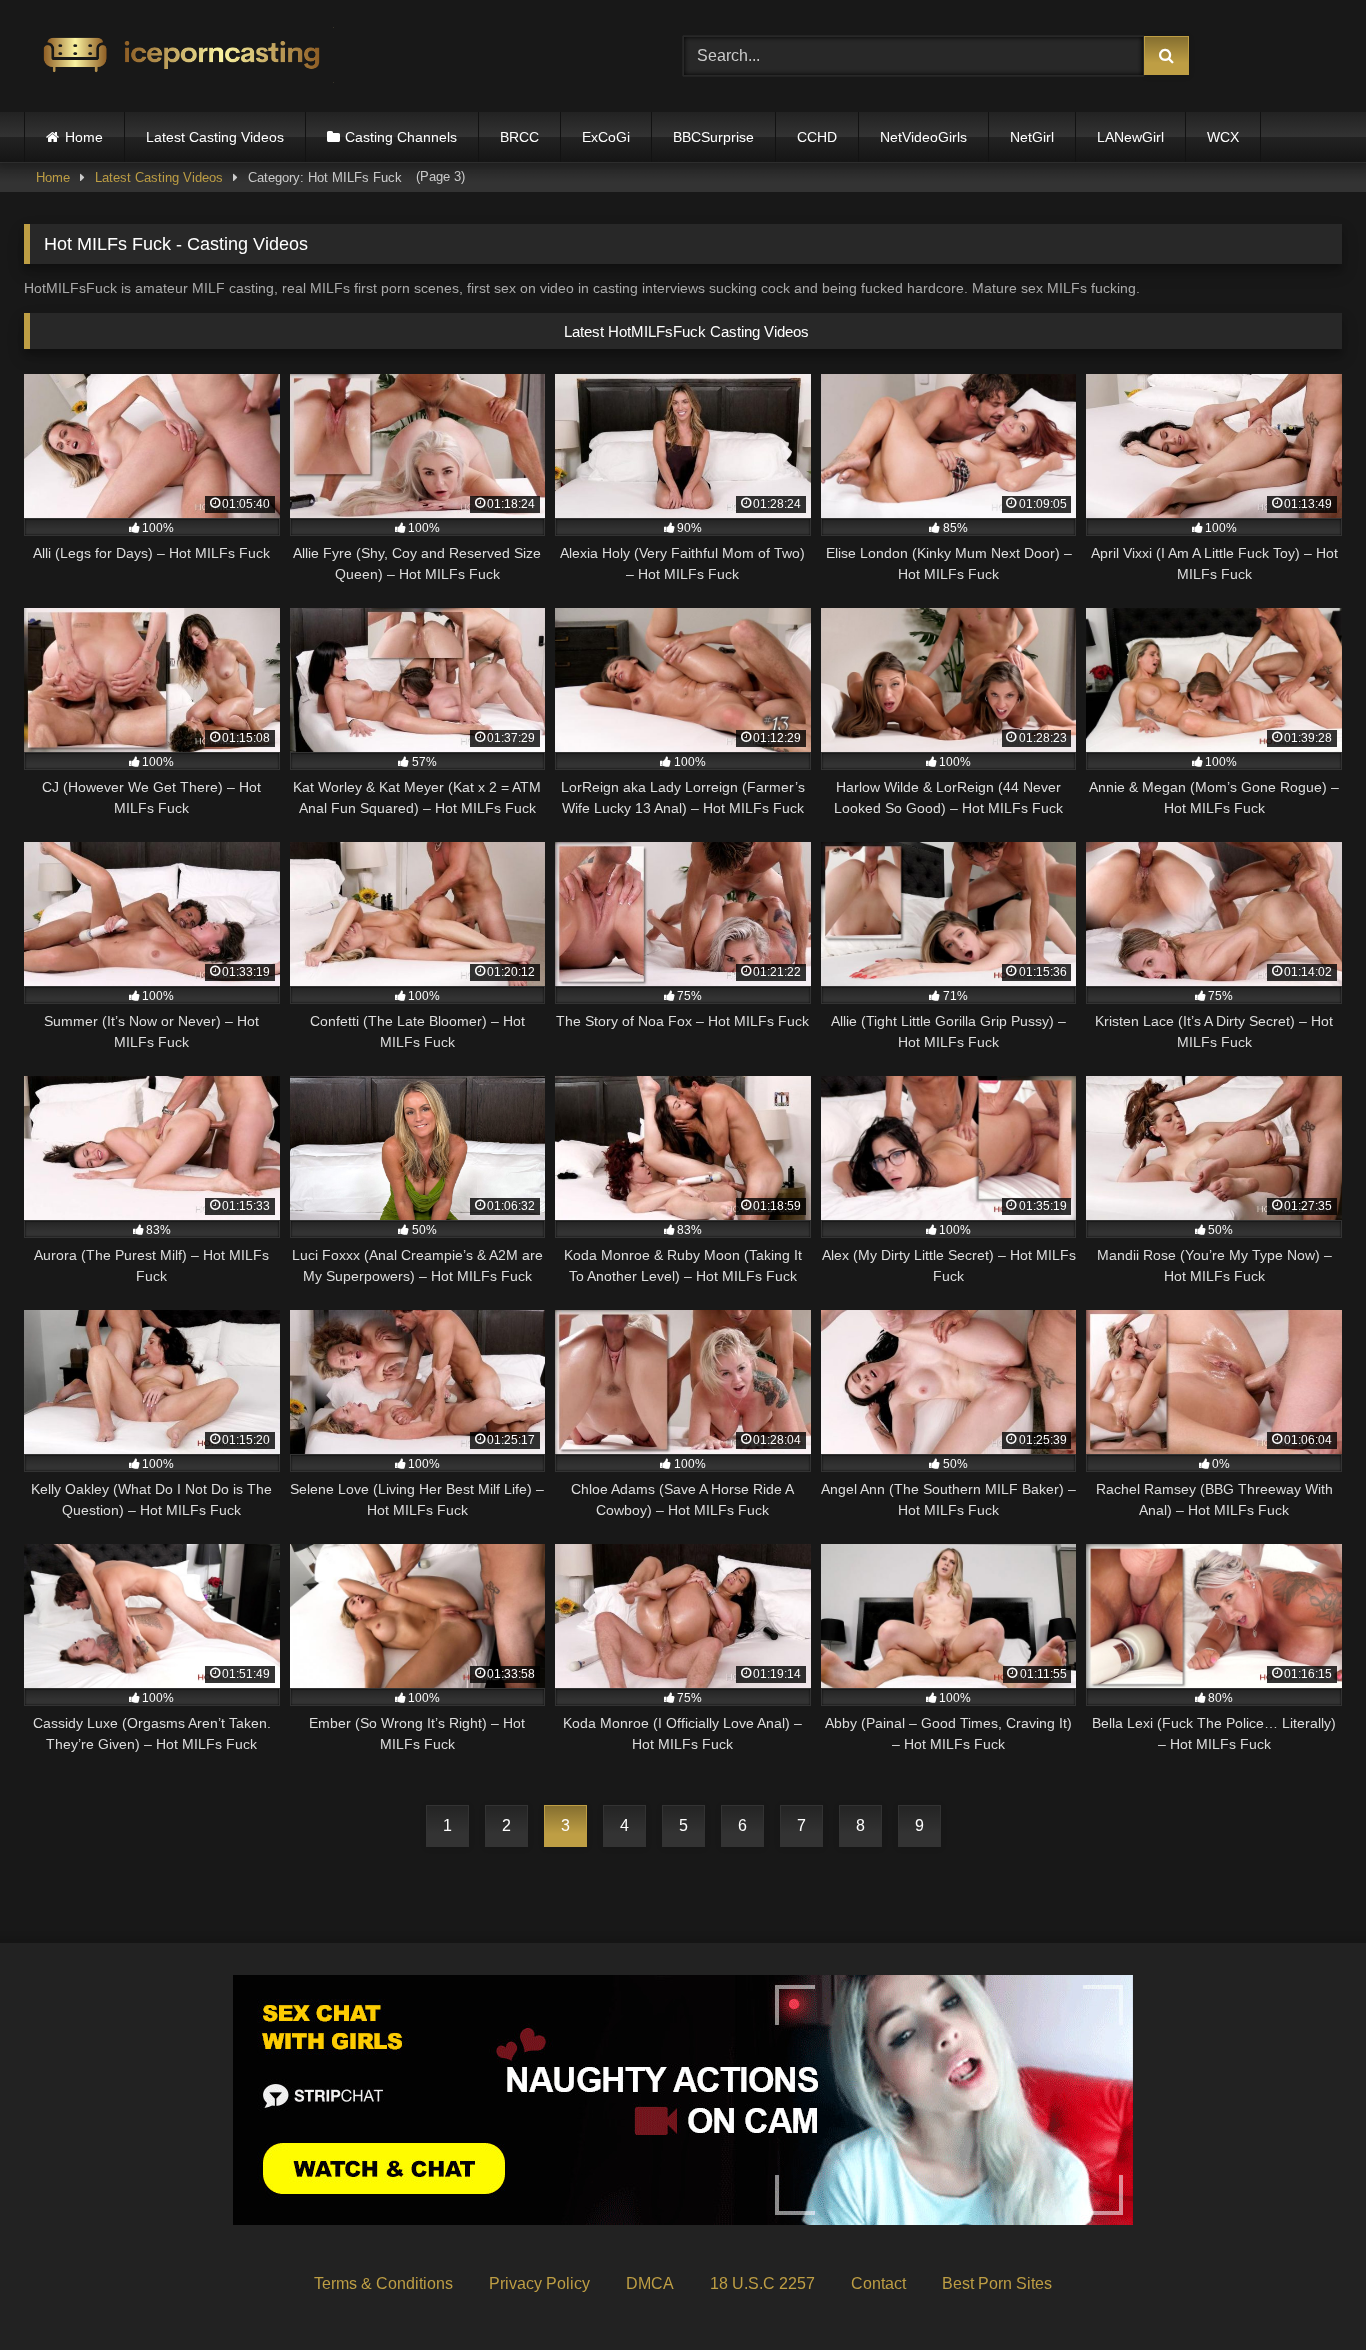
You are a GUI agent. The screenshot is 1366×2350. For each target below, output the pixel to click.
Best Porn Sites (997, 2283)
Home (84, 137)
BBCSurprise (713, 137)
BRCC (519, 137)
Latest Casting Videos (215, 137)
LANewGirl (1130, 137)
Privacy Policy (539, 2283)
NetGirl (1032, 137)
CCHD (817, 137)
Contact (878, 2283)
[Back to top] (1304, 2290)
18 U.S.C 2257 (762, 2283)
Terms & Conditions (383, 2283)
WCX (1223, 137)
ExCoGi (606, 137)
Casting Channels (401, 137)
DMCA (650, 2283)
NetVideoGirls (923, 137)
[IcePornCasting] (179, 56)
